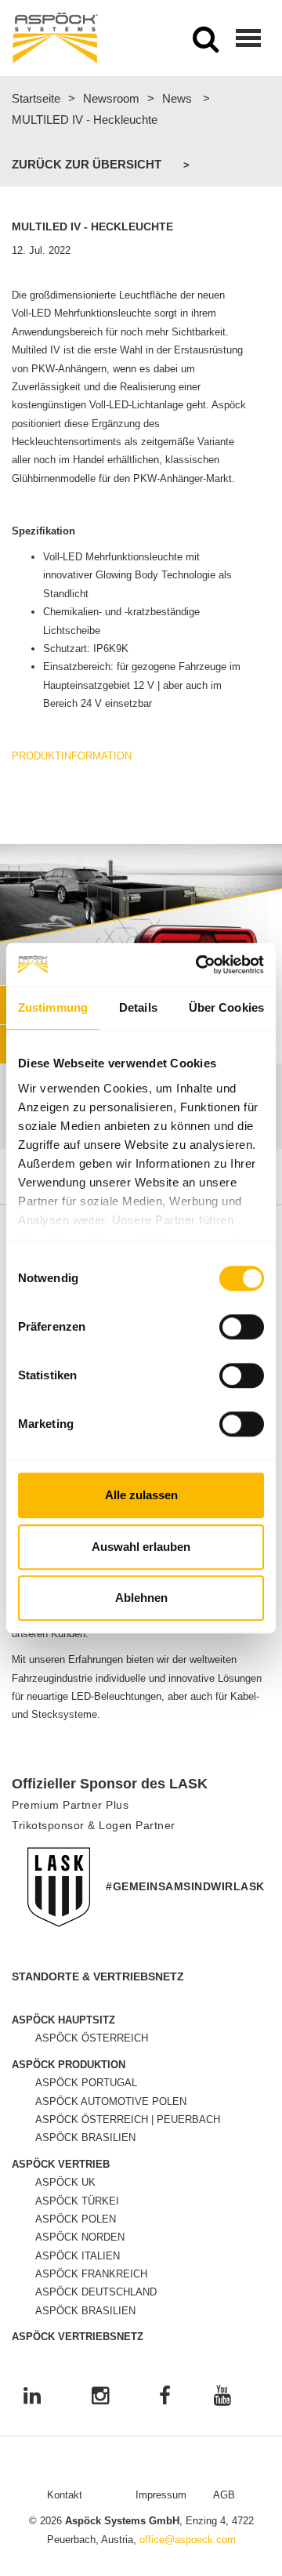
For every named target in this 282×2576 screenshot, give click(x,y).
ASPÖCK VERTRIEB (61, 2164)
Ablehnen (141, 1598)
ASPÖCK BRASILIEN (85, 2138)
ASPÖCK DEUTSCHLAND (96, 2292)
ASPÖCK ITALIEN (78, 2256)
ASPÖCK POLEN (76, 2219)
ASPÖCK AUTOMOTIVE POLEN (111, 2101)
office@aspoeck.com (188, 2540)
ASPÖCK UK (65, 2182)
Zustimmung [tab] (53, 1007)
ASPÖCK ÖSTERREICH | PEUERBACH (128, 2119)
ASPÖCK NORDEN (80, 2237)
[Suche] (206, 44)
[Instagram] (100, 2397)
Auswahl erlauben (141, 1547)
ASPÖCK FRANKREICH (91, 2274)
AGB (224, 2495)
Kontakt (65, 2495)
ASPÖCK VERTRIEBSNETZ (78, 2337)
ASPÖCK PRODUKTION (69, 2065)
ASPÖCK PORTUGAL (86, 2083)
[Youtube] (222, 2397)
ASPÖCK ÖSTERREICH (92, 2038)
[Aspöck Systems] (55, 38)
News (177, 98)
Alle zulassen (141, 1495)
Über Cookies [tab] (226, 1007)
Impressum (161, 2495)
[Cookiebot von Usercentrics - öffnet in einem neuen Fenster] (199, 965)
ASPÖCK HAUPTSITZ (63, 2020)
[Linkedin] (32, 2397)
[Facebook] (165, 2397)
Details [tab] (138, 1007)
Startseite (36, 98)
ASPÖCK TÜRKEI (77, 2201)
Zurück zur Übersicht (87, 164)
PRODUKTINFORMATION (72, 756)
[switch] (242, 1327)
